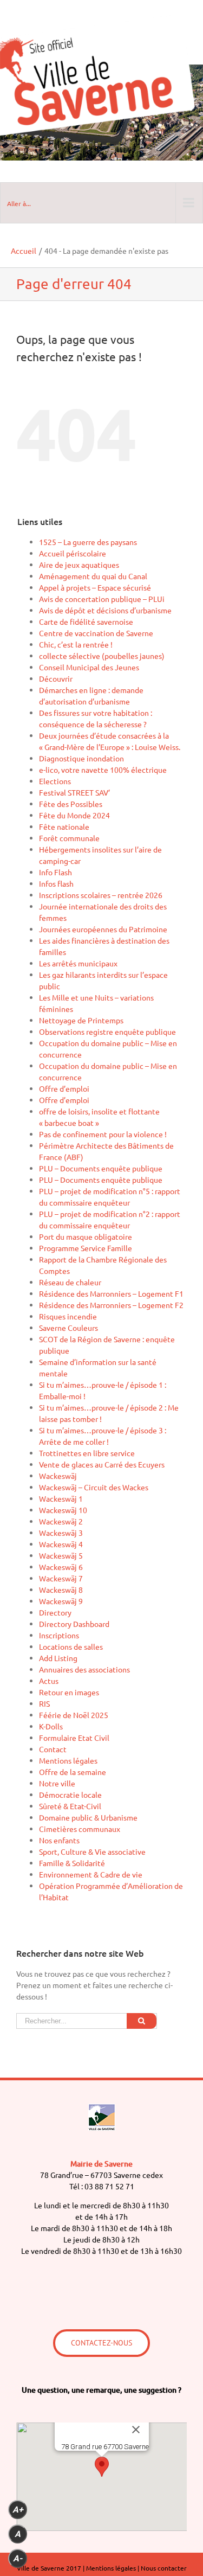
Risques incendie (68, 1316)
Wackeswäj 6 (61, 1567)
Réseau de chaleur (70, 1282)
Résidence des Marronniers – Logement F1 (111, 1293)
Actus (49, 1681)
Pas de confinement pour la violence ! (103, 1134)
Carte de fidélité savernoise (86, 621)
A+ (18, 2510)
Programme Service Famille (86, 1248)
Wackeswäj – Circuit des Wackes (94, 1487)
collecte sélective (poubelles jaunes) (102, 656)
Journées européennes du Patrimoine (103, 929)
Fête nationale (64, 826)
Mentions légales (68, 1760)
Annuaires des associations (84, 1669)
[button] (102, 2467)
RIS (44, 1703)
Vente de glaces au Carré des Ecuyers (102, 1464)
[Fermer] (136, 2430)
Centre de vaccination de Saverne (96, 633)
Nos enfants (59, 1840)
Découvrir (56, 678)
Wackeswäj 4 (61, 1544)
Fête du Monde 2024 (74, 815)
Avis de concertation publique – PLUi (102, 599)
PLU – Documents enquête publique (101, 1168)
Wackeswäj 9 (61, 1601)
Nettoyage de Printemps (81, 1020)
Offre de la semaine (73, 1772)
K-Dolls (51, 1726)
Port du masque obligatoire (86, 1236)
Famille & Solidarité (72, 1863)
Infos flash (56, 883)
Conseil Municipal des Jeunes (89, 667)
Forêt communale (69, 838)
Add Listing (58, 1658)
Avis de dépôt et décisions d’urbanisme (105, 610)
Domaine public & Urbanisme (88, 1817)
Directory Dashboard (74, 1624)
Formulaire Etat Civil (74, 1738)
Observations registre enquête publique (107, 1031)
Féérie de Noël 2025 (74, 1715)
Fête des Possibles (71, 804)
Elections (55, 781)
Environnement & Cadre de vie (91, 1874)
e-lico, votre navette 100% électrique (103, 770)
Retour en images (69, 1692)
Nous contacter (164, 2568)
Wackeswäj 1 (61, 1498)
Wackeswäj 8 (61, 1590)
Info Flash (55, 872)
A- (18, 2558)
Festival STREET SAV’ (74, 792)
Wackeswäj (58, 1476)
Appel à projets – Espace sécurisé (95, 587)
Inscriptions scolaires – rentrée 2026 (101, 895)
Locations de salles (71, 1646)
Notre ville (57, 1783)
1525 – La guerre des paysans (88, 542)
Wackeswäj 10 (63, 1510)
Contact (53, 1749)
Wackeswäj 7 (61, 1578)
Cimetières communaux (80, 1829)
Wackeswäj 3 (61, 1533)
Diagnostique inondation (81, 758)
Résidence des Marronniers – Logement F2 (111, 1305)
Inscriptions (59, 1635)
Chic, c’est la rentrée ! (76, 644)
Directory (55, 1612)
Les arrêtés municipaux (78, 963)
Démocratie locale (70, 1795)
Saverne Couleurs (68, 1328)
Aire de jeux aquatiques (79, 565)
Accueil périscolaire (73, 553)
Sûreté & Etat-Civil (70, 1806)
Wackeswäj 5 (61, 1555)
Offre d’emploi (64, 1088)
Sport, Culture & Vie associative (92, 1851)
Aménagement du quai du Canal (93, 576)
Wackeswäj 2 (61, 1521)
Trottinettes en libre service (87, 1453)
